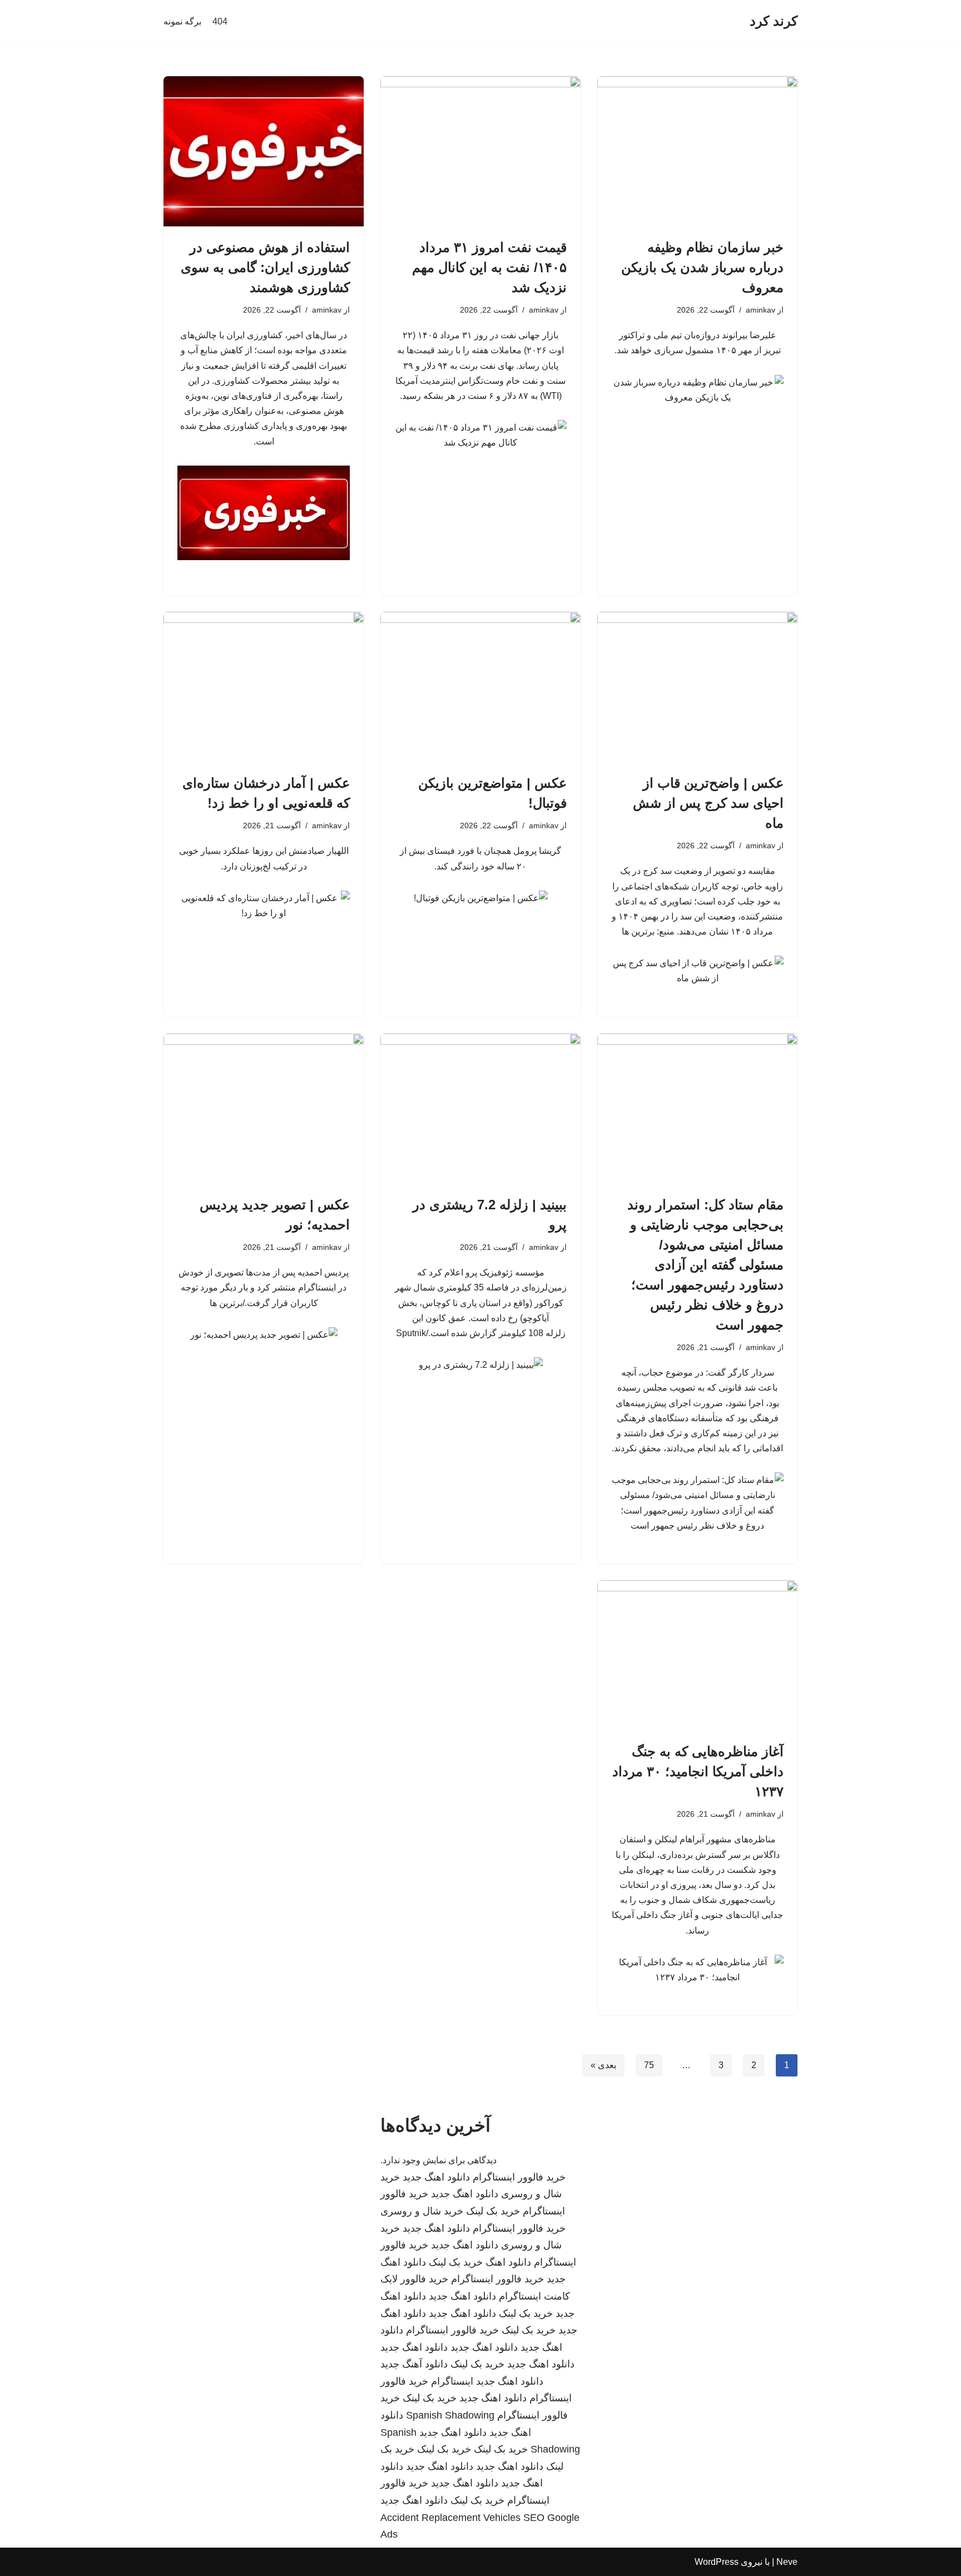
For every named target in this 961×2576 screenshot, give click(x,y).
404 (220, 21)
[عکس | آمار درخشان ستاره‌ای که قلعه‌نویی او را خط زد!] (264, 687)
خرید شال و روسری (422, 2211)
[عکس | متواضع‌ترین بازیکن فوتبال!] (481, 687)
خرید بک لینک (493, 2211)
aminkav (761, 310)
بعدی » (603, 2065)
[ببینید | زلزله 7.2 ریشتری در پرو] (481, 1109)
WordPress (717, 2562)
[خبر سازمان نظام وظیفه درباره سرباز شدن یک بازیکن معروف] (697, 151)
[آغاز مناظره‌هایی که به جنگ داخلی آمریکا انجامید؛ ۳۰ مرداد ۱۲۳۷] (697, 1655)
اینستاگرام (452, 2381)
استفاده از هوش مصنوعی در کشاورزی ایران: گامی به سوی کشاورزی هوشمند (265, 267)
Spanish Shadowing (450, 2415)
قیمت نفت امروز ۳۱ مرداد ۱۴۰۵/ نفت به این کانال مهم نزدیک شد (489, 267)
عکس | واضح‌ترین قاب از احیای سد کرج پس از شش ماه (708, 803)
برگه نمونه (182, 21)
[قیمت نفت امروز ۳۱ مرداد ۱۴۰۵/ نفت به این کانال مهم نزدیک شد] (481, 151)
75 (649, 2065)
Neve (787, 2562)
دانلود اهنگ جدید (436, 2177)
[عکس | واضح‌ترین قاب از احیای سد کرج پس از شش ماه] (697, 687)
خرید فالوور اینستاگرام (519, 2177)
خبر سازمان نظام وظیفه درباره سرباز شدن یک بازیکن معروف (702, 267)
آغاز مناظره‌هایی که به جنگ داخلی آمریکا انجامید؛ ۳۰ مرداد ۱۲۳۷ (698, 1771)
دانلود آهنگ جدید (414, 2364)
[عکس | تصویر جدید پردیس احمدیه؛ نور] (264, 1109)
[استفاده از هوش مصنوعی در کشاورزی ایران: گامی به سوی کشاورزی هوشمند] (264, 151)
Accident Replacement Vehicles (450, 2518)
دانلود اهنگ (508, 2262)
